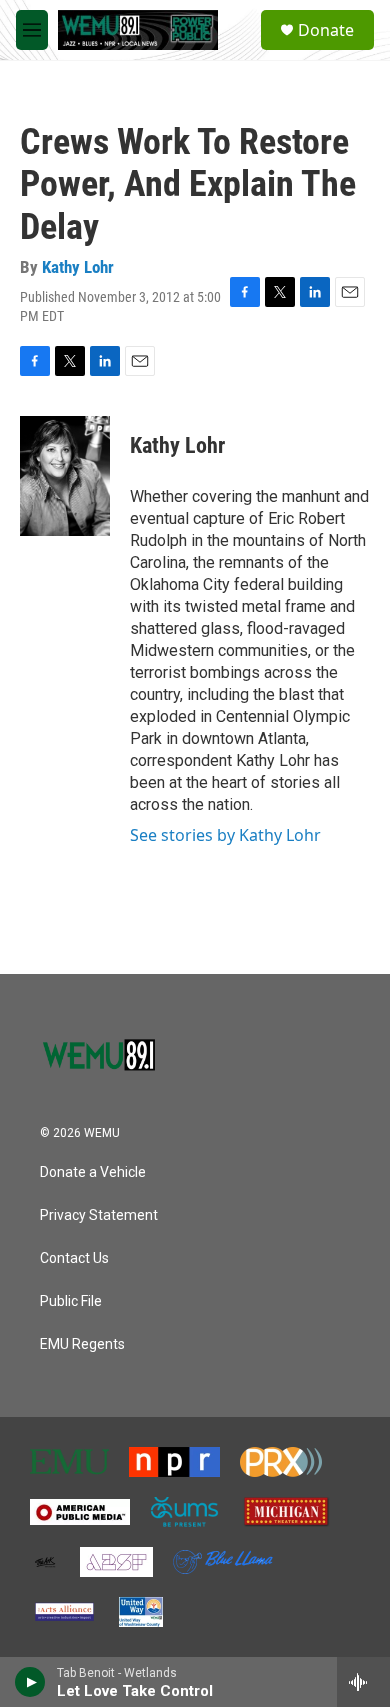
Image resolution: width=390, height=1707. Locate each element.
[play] (30, 1682)
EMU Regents (82, 1344)
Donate (326, 30)
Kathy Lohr (78, 267)
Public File (71, 1301)
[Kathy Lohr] (65, 476)
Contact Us (74, 1258)
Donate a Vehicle (93, 1172)
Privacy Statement (99, 1215)
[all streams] (363, 1682)
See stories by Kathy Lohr (225, 835)
